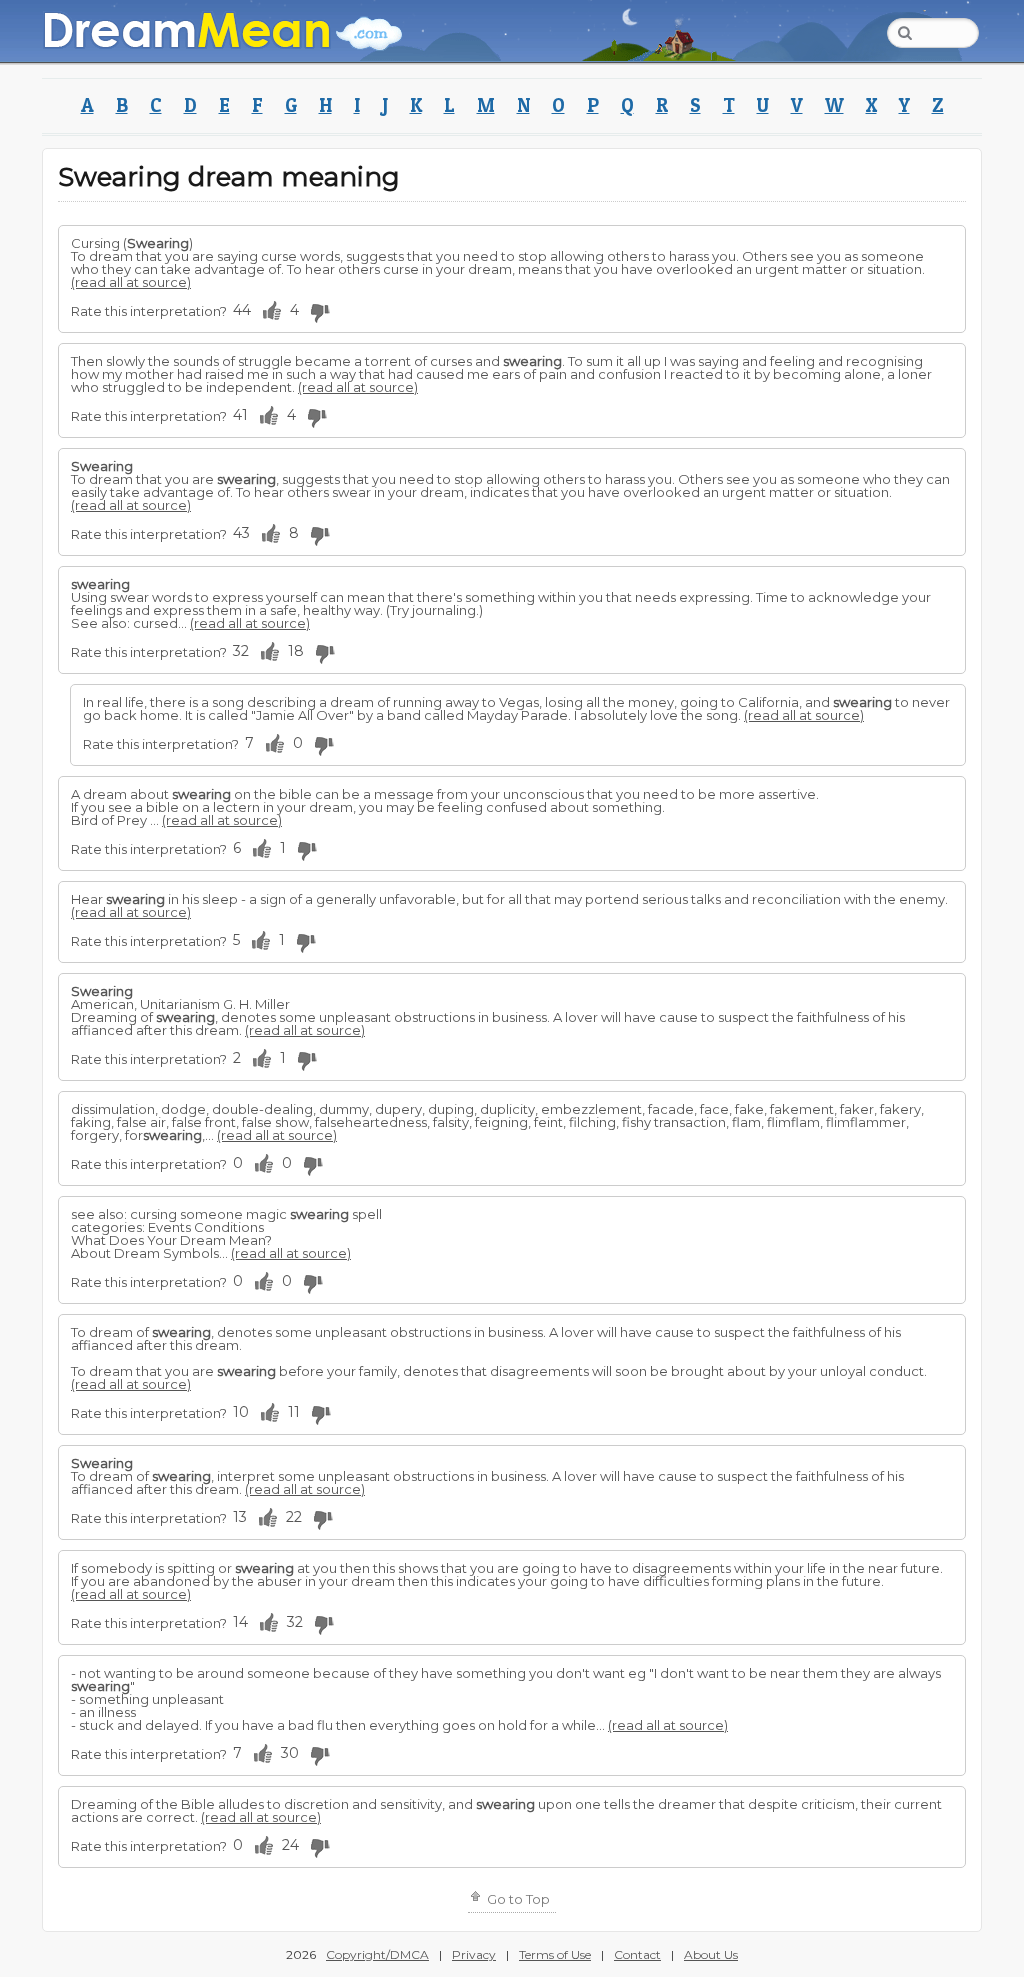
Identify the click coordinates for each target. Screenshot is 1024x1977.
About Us (711, 1954)
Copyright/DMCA (377, 1954)
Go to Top (517, 1899)
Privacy (474, 1954)
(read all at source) (131, 282)
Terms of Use (555, 1954)
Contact (637, 1954)
